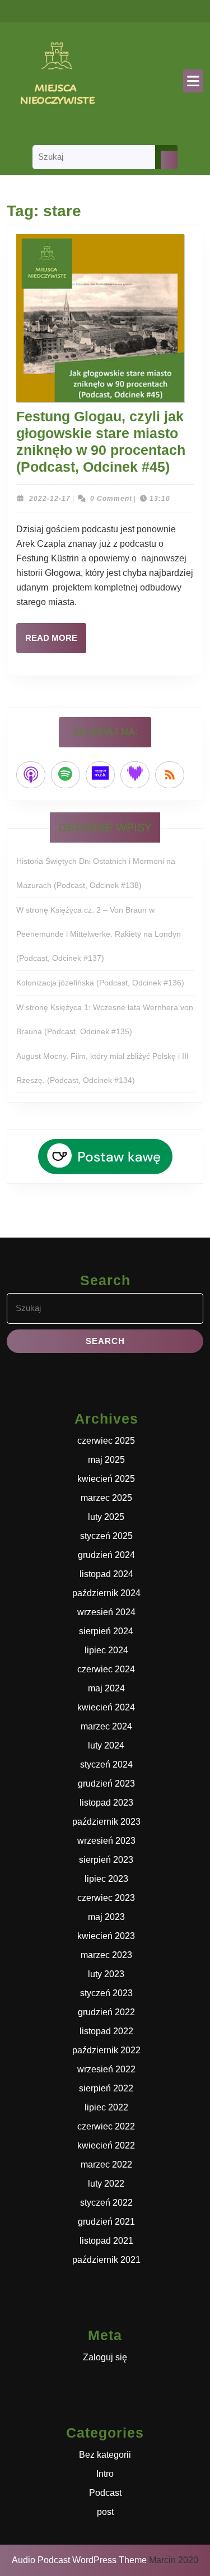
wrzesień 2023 (106, 1841)
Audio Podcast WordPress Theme (79, 2560)
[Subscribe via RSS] (170, 775)
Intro (105, 2474)
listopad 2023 (106, 1803)
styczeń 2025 (106, 1536)
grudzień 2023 (106, 1784)
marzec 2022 (106, 2165)
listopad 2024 (106, 1574)
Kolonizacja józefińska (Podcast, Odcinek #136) (100, 983)
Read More (56, 643)
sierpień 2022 (106, 2088)
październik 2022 (106, 2050)
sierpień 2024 (106, 1631)
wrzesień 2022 (106, 2069)
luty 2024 (106, 1745)
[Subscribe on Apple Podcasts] (31, 775)
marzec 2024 (106, 1726)
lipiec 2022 (106, 2107)
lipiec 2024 (106, 1650)
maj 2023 (106, 1917)
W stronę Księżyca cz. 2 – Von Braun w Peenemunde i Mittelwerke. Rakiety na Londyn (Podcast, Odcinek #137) (99, 934)
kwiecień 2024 (106, 1707)
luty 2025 (106, 1517)
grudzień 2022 (106, 2012)
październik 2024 (106, 1593)
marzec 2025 (106, 1498)
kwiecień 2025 (106, 1479)
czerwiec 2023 (106, 1898)
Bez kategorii (105, 2455)
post (105, 2512)
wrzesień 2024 (106, 1612)
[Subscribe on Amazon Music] (100, 775)
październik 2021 (106, 2260)
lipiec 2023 (106, 1879)
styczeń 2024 (106, 1764)
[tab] (193, 81)
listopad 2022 (106, 2031)
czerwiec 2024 (106, 1669)
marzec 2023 (106, 1955)
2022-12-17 (50, 499)
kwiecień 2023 (106, 1936)
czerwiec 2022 (106, 2126)
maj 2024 (106, 1688)
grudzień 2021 (106, 2222)
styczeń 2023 (106, 1993)
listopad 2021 (106, 2241)
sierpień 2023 (106, 1860)
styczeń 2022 (106, 2203)
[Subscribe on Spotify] (66, 775)
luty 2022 (106, 2184)
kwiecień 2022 (106, 2145)
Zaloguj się (105, 2357)
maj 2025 (106, 1460)
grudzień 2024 (106, 1555)
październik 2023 (106, 1822)
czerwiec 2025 (106, 1441)
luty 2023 (106, 1974)
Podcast (105, 2493)
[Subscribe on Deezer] (135, 775)
